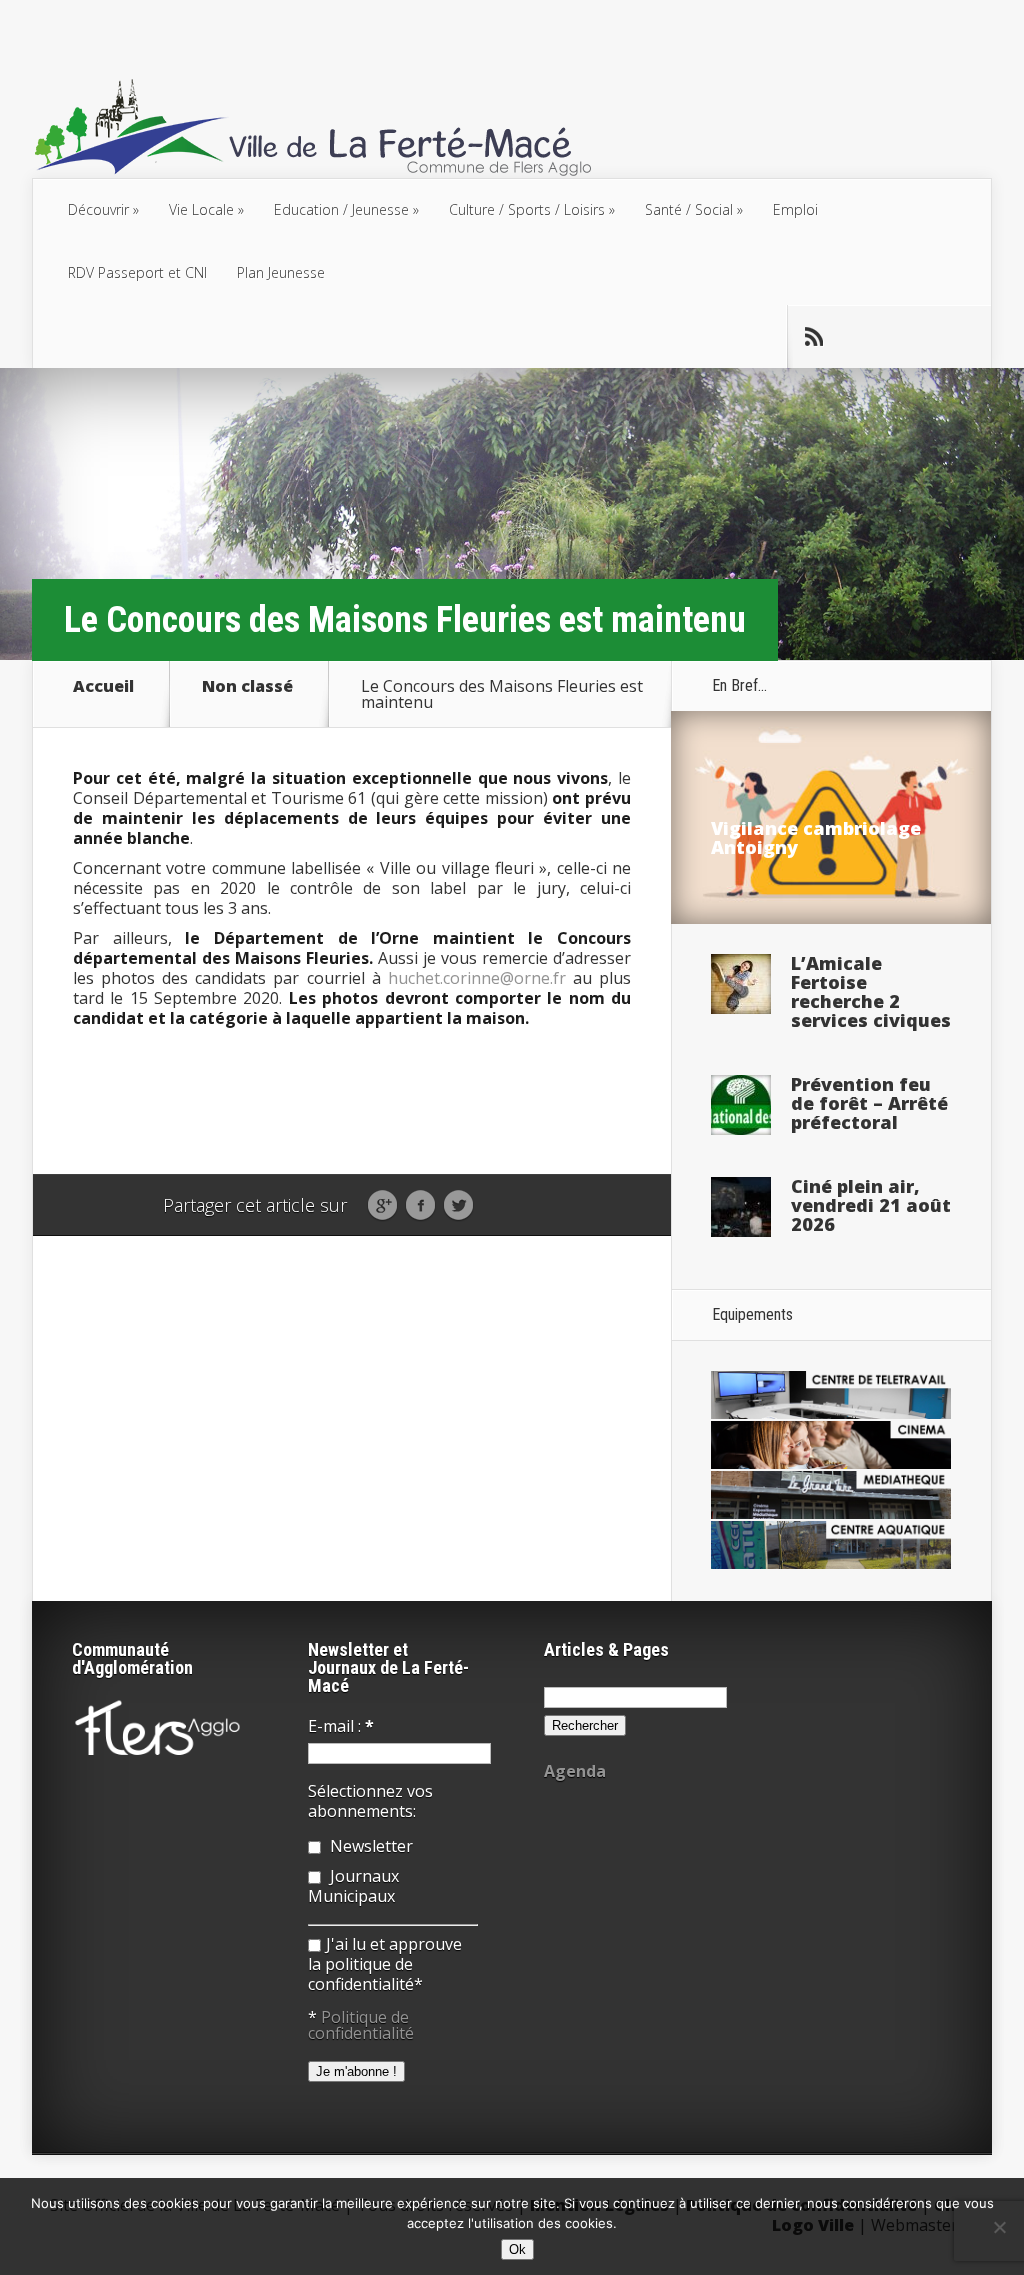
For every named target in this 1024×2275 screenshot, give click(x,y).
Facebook (420, 1206)
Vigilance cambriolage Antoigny (816, 837)
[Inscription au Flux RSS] (813, 337)
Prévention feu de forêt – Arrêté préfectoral (869, 1103)
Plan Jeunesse (281, 272)
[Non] (999, 2227)
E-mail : (341, 1726)
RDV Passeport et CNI (137, 272)
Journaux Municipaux (353, 1886)
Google (382, 1206)
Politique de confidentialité (361, 2025)
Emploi (795, 209)
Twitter (458, 1206)
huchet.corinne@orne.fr (477, 978)
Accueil (103, 687)
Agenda (575, 1771)
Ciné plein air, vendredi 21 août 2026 (871, 1205)
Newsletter (369, 1846)
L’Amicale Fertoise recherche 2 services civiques (871, 991)
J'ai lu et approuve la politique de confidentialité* (385, 1964)
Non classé (247, 687)
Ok (517, 2249)
